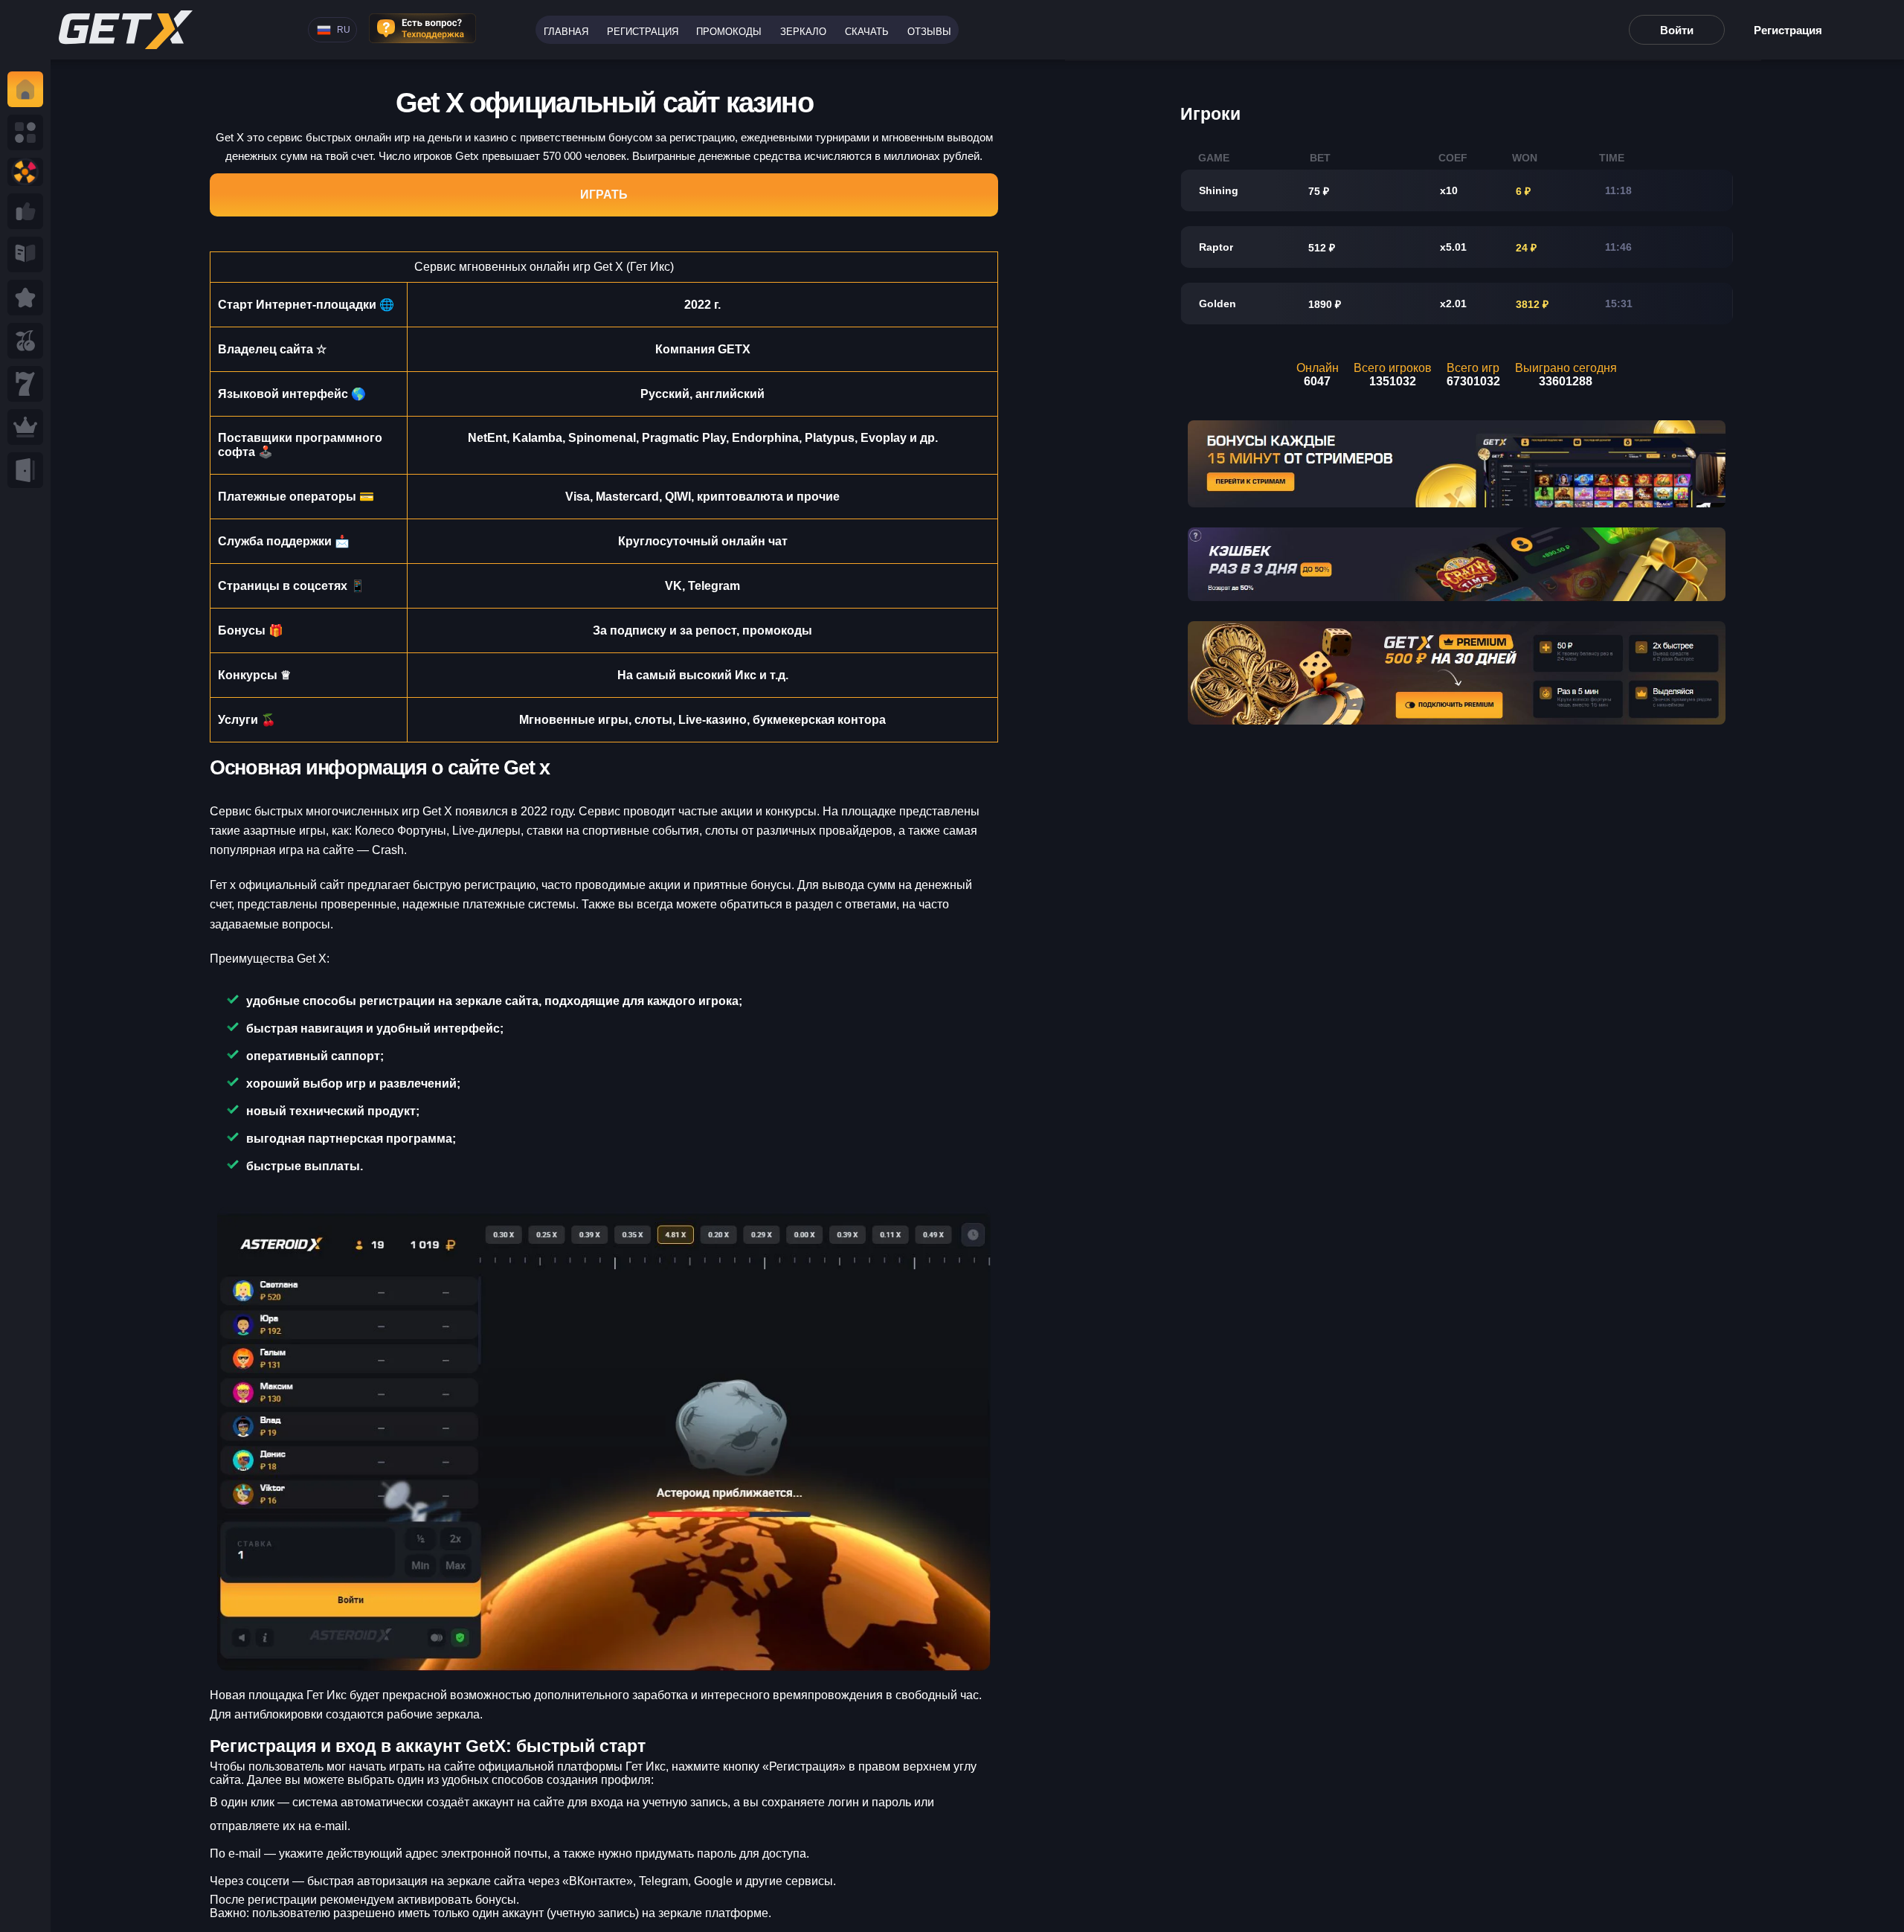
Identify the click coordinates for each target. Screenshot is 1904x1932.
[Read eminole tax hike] (25, 384)
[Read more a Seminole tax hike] (25, 211)
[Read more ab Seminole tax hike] (25, 254)
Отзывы (929, 32)
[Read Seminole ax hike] (25, 427)
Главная (566, 32)
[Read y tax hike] (25, 89)
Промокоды (729, 32)
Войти (1677, 30)
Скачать (867, 32)
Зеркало (803, 32)
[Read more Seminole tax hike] (25, 341)
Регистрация (643, 32)
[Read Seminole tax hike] (25, 298)
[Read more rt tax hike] (126, 30)
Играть (604, 195)
